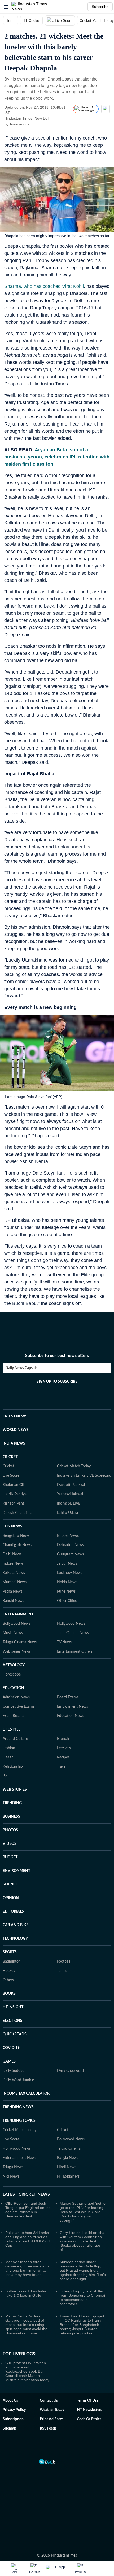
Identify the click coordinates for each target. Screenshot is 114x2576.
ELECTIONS (12, 2021)
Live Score (64, 20)
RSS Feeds (48, 2428)
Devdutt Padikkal (71, 1485)
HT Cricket (31, 20)
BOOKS (9, 1994)
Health (8, 1757)
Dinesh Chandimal (17, 1513)
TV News (64, 1642)
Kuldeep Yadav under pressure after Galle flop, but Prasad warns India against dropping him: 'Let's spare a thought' (83, 2270)
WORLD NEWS (16, 1430)
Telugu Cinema (69, 2149)
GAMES (9, 2061)
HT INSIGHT (13, 2007)
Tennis (62, 1971)
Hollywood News (71, 1624)
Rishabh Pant (13, 1504)
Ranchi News (13, 1601)
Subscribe (100, 7)
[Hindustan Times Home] (35, 7)
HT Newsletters (89, 2410)
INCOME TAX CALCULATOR (26, 2094)
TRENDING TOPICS (19, 2121)
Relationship (13, 1767)
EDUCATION (13, 1688)
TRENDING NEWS (18, 2107)
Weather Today (52, 2410)
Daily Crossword (70, 2071)
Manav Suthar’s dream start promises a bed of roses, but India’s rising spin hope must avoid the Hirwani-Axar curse (26, 2325)
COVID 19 (11, 2048)
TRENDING (12, 1803)
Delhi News (12, 1554)
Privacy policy (14, 2410)
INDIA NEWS (14, 1443)
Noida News (67, 1582)
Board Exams (68, 1697)
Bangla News (68, 2158)
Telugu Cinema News (20, 1642)
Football (63, 1962)
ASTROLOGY (14, 1665)
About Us (10, 2401)
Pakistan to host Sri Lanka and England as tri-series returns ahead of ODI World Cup (28, 2239)
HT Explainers (68, 2177)
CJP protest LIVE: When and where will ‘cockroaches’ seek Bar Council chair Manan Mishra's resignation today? (28, 2371)
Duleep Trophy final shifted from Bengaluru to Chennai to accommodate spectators (82, 2297)
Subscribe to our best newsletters (57, 1356)
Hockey (9, 1971)
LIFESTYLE (12, 1729)
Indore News (13, 1564)
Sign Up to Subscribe (57, 1382)
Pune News (66, 1592)
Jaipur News (67, 1564)
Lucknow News (70, 1573)
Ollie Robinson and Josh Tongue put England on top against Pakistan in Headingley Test (28, 2210)
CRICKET (10, 1457)
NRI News (11, 2177)
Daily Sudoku (14, 2071)
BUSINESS (11, 1817)
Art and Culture (15, 1739)
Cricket (8, 1466)
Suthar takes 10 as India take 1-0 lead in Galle (26, 2293)
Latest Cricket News (26, 2194)
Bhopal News (68, 1536)
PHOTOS (10, 1830)
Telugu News (13, 2167)
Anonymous (19, 124)
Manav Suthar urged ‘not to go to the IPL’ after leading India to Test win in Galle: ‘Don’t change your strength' (83, 2212)
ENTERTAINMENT (18, 1614)
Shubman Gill (14, 1485)
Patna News (12, 1592)
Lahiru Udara (67, 1513)
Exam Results (14, 1716)
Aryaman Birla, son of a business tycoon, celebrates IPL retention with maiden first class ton (57, 457)
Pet (5, 1776)
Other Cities (67, 1601)
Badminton (12, 1962)
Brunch (63, 1739)
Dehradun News (70, 1545)
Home (11, 20)
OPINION (11, 1898)
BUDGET (10, 1857)
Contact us (49, 2401)
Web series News (17, 1652)
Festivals (64, 1748)
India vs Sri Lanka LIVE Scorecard (84, 1476)
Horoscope (12, 1674)
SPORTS (10, 1952)
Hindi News (67, 2167)
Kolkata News (14, 1573)
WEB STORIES (15, 1790)
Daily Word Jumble (18, 2080)
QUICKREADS (15, 2034)
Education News (71, 1716)
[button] (6, 7)
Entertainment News (19, 2158)
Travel (62, 1767)
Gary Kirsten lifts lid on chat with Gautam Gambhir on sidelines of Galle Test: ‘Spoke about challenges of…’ (83, 2241)
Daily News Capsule (21, 1368)
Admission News (16, 1697)
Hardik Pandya (15, 1494)
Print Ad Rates (52, 2419)
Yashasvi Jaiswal (70, 1494)
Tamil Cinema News (73, 1633)
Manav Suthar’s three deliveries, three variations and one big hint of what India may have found (27, 2268)
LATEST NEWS (15, 1416)
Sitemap (9, 2428)
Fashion (9, 1748)
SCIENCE (10, 1884)
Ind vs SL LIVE (69, 1504)
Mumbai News (15, 1582)
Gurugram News (70, 1554)
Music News (13, 1633)
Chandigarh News (17, 1545)
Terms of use (88, 2401)
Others (8, 1980)
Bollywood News (16, 1624)
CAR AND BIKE (16, 1925)
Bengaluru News (16, 1536)
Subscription (13, 2419)
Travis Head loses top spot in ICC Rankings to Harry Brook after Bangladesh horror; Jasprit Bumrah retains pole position (82, 2325)
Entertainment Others (75, 1652)
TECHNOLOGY (15, 1939)
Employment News (73, 1707)
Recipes (63, 1757)
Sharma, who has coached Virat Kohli (44, 286)
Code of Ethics (89, 2419)
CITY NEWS (12, 1526)
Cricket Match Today (74, 1466)
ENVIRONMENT (16, 1871)
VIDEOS (10, 1844)
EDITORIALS (13, 1912)
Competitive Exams (19, 1707)
